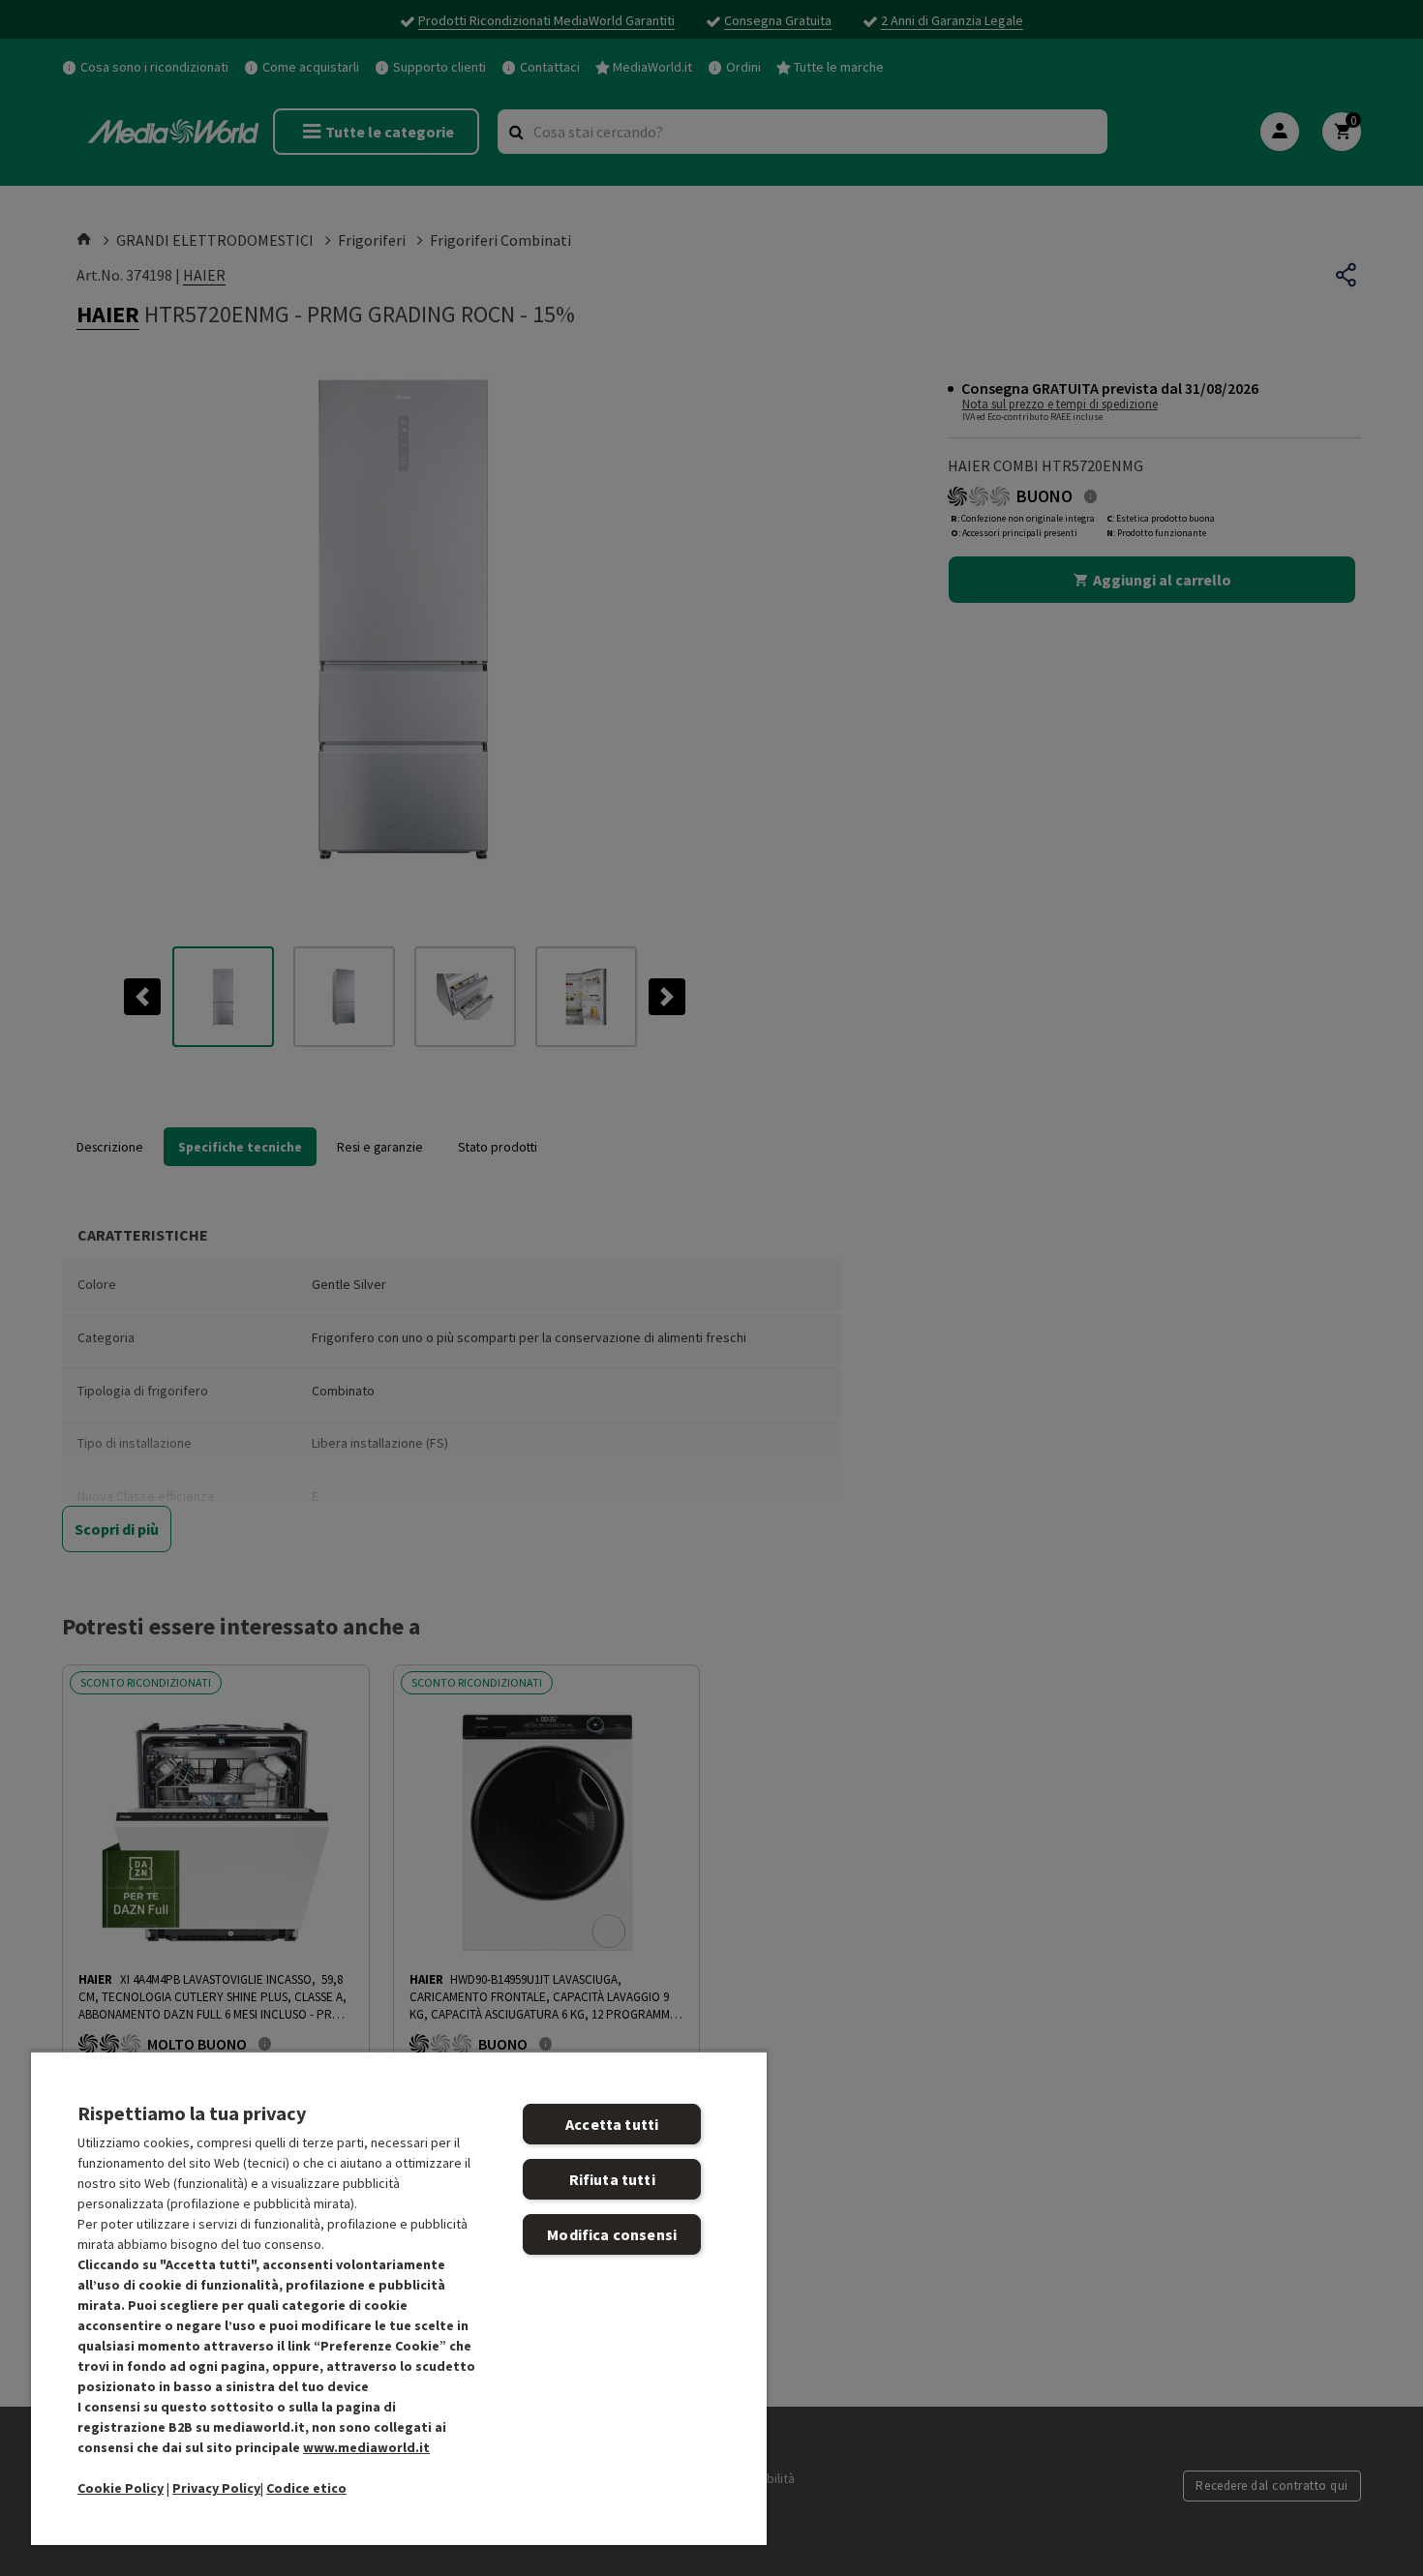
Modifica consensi (612, 2234)
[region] (399, 2298)
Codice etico (306, 2488)
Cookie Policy (121, 2488)
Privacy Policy (216, 2488)
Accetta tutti (612, 2124)
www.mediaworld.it (366, 2447)
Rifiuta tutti (612, 2179)
